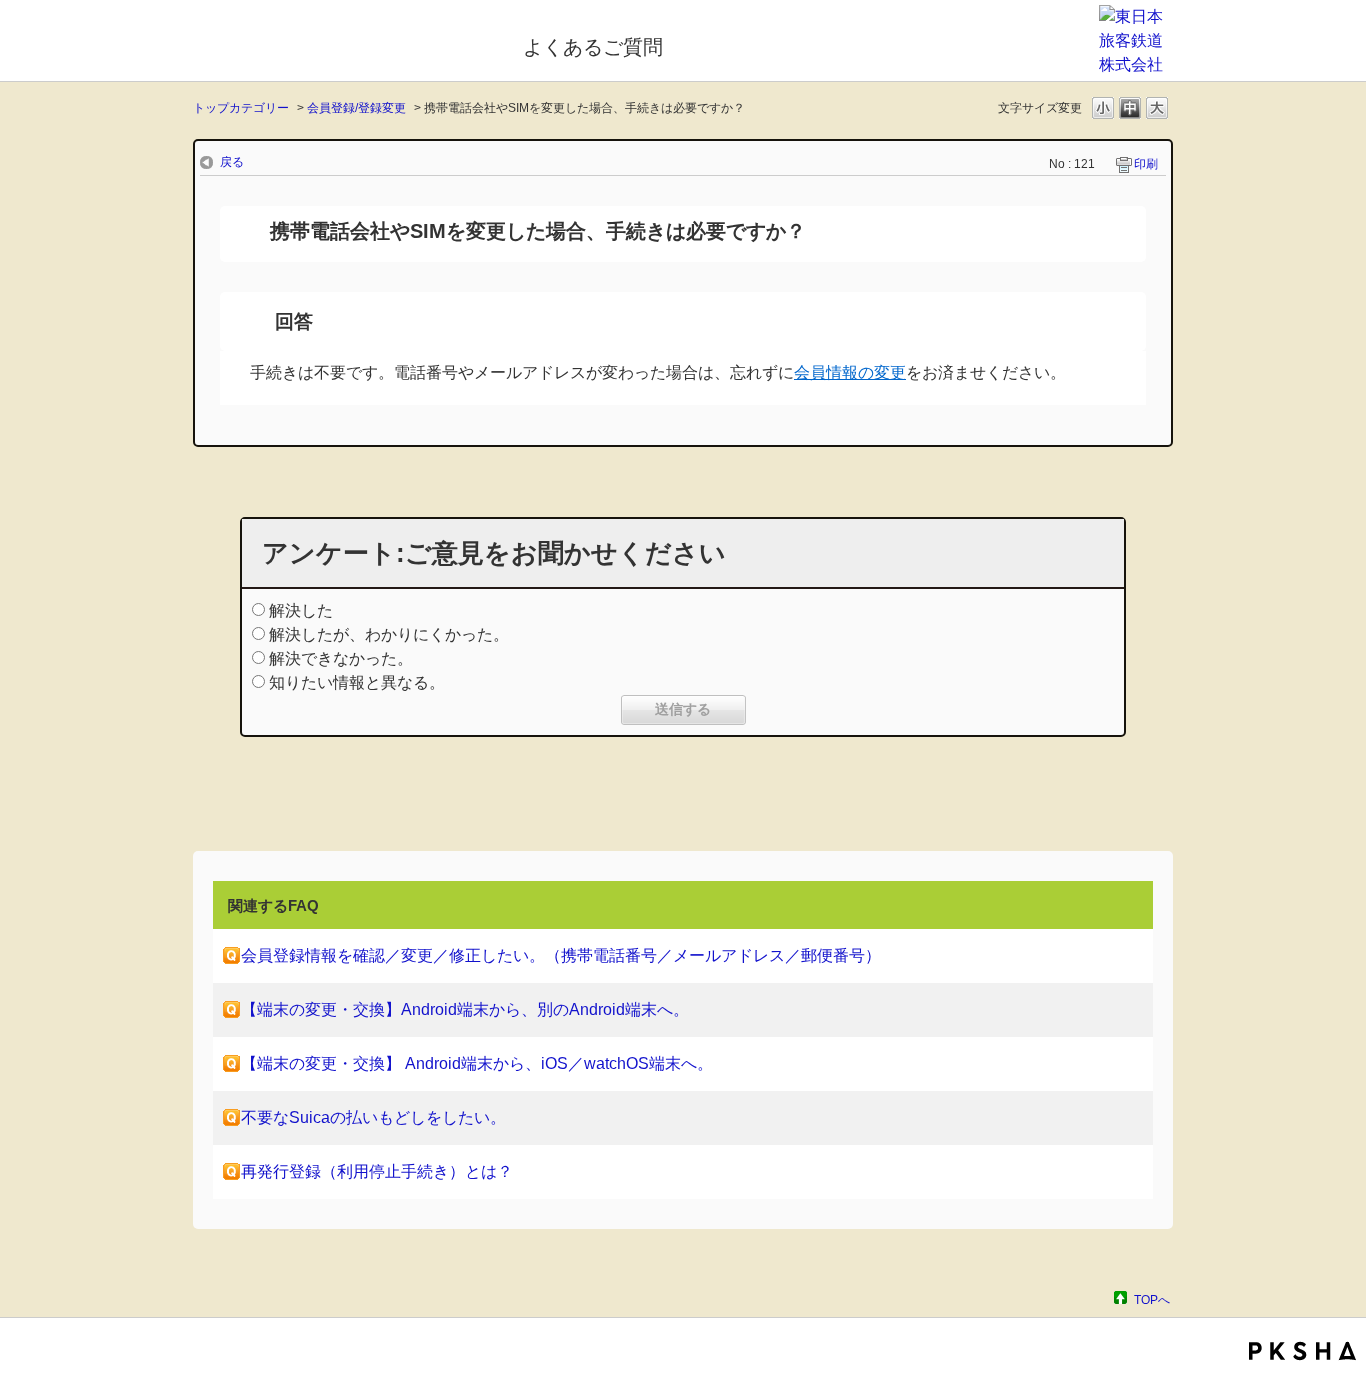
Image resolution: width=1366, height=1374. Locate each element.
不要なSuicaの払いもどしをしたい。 (373, 1117)
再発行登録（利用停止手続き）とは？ (377, 1171)
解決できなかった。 (341, 658)
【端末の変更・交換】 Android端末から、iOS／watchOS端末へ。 (477, 1063)
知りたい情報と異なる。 (357, 682)
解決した (301, 610)
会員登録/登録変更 (356, 108)
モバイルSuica (344, 43)
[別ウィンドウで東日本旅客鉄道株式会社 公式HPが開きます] (1136, 64)
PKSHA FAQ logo (1302, 1351)
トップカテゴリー (241, 108)
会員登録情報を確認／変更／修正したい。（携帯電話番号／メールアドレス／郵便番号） (561, 955)
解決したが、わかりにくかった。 (389, 634)
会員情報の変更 (850, 372)
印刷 (1146, 164)
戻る (232, 162)
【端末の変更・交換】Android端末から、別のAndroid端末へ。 (465, 1009)
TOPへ (1152, 1299)
